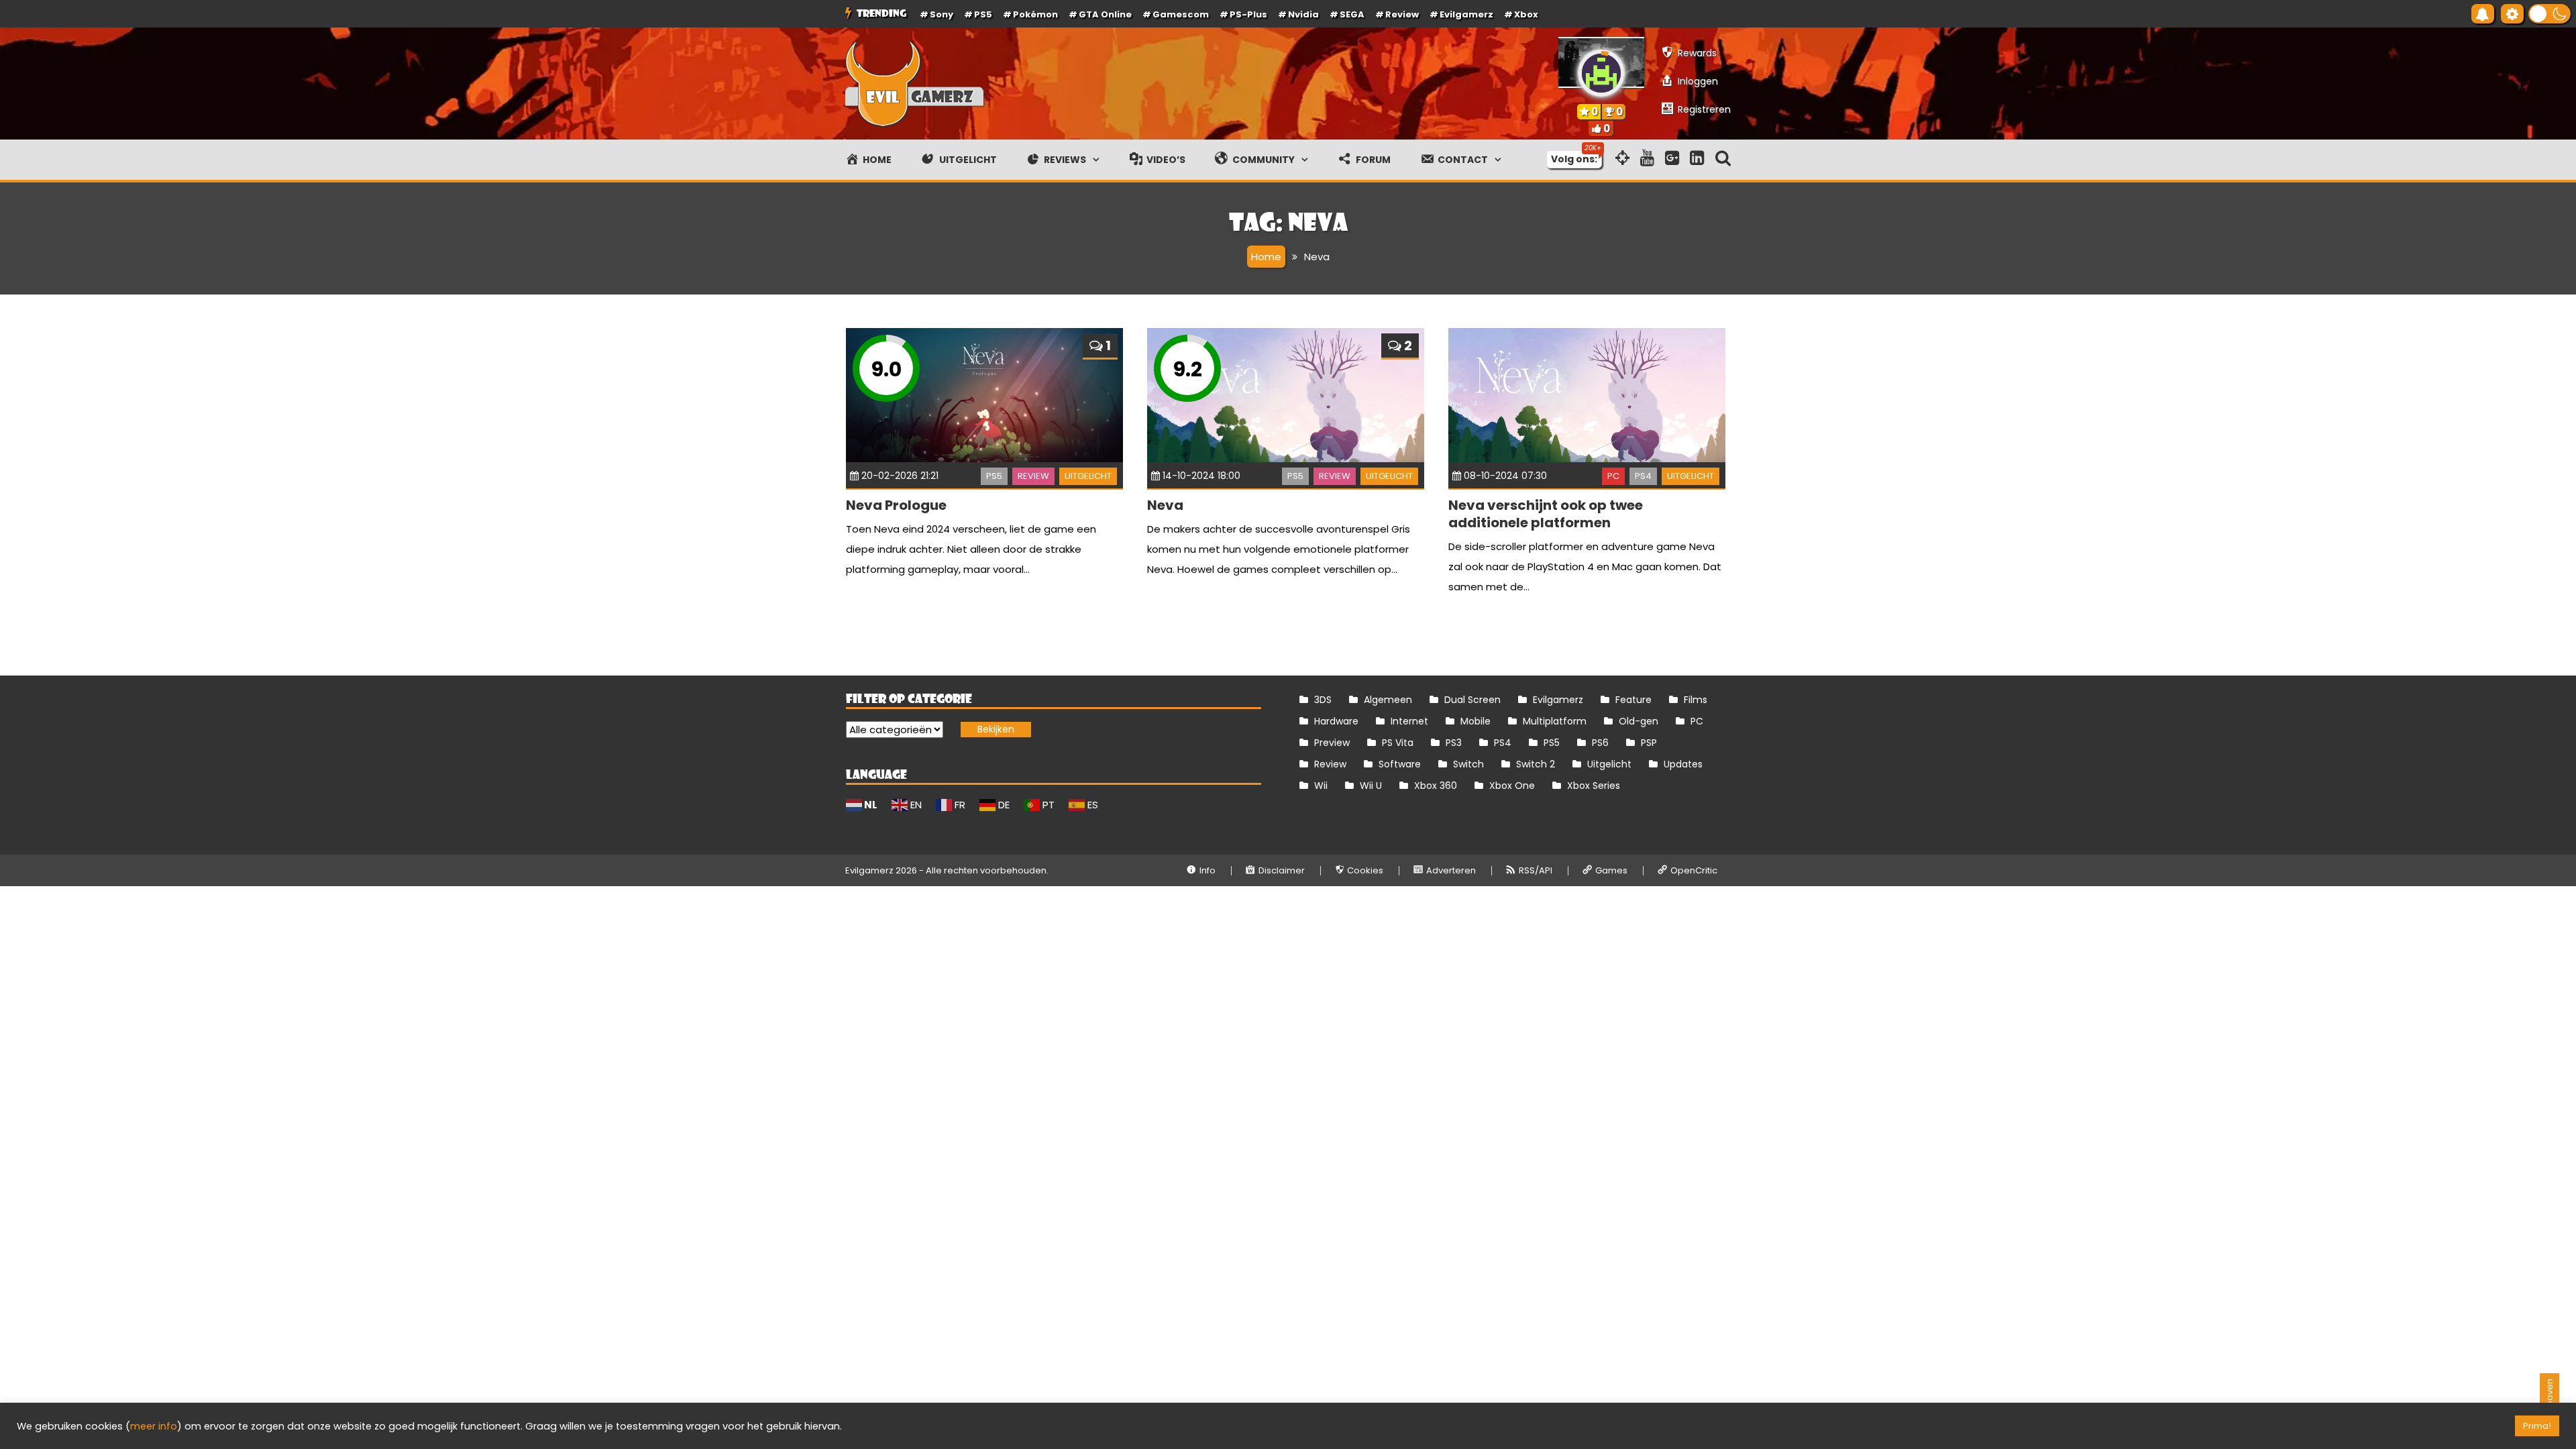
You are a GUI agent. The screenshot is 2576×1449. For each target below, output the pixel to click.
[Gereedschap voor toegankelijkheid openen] (2512, 14)
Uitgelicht (1088, 476)
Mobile (1475, 721)
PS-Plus (1248, 14)
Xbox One (1512, 786)
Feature (1633, 700)
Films (1696, 700)
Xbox (1526, 14)
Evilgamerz (1466, 14)
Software (1400, 764)
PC (1613, 476)
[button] (2550, 14)
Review (1033, 476)
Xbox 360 (1436, 786)
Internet (1409, 721)
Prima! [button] (2537, 1426)
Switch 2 (1536, 764)
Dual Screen (1472, 700)
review (1402, 14)
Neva (1165, 505)
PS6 (1600, 743)
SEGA (1352, 14)
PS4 (1643, 476)
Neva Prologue (896, 505)
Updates (1683, 764)
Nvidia (1303, 14)
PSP (1649, 743)
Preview (1332, 743)
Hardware (1336, 721)
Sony (942, 14)
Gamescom (1181, 14)
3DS (1323, 700)
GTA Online (1105, 14)
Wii (1321, 786)
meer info (154, 1426)
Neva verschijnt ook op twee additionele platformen (1546, 514)
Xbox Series (1594, 786)
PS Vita (1398, 743)
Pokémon (1035, 14)
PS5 (983, 14)
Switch (1468, 764)
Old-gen (1639, 721)
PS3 (1454, 743)
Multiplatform (1555, 721)
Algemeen (1388, 700)
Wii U (1371, 786)
